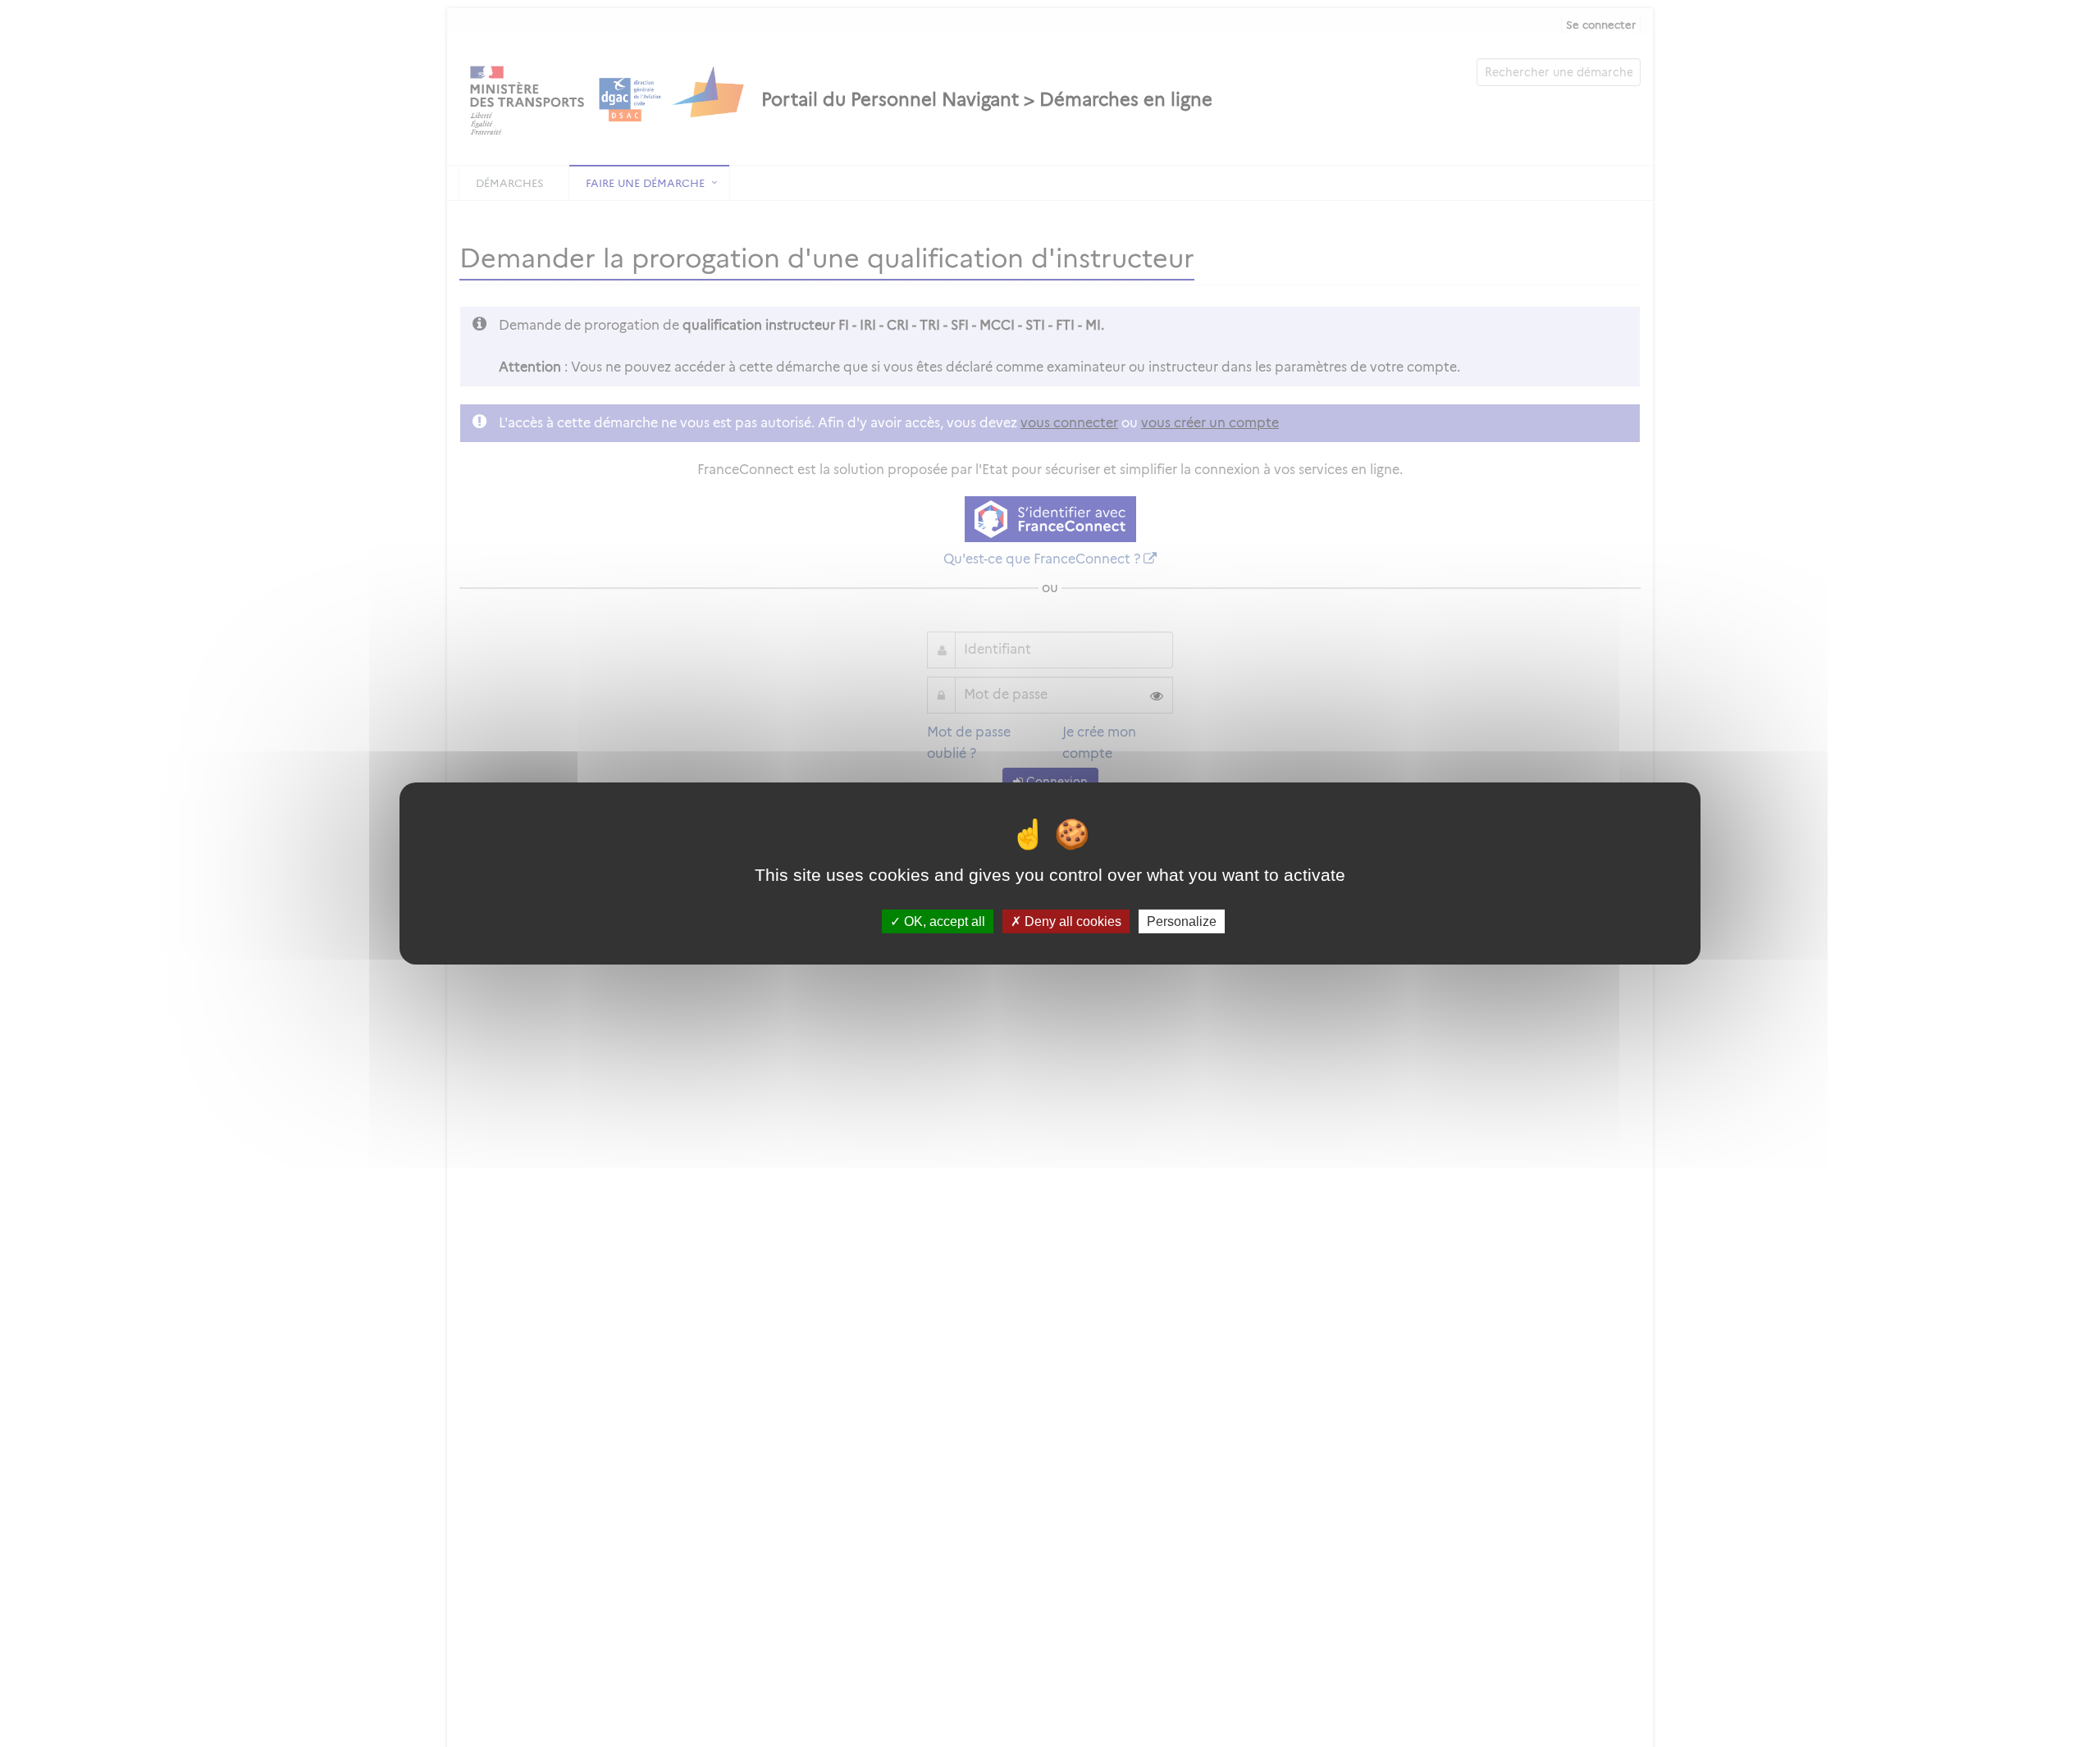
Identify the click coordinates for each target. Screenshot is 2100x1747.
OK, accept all (943, 921)
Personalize (1182, 921)
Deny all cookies (1071, 921)
